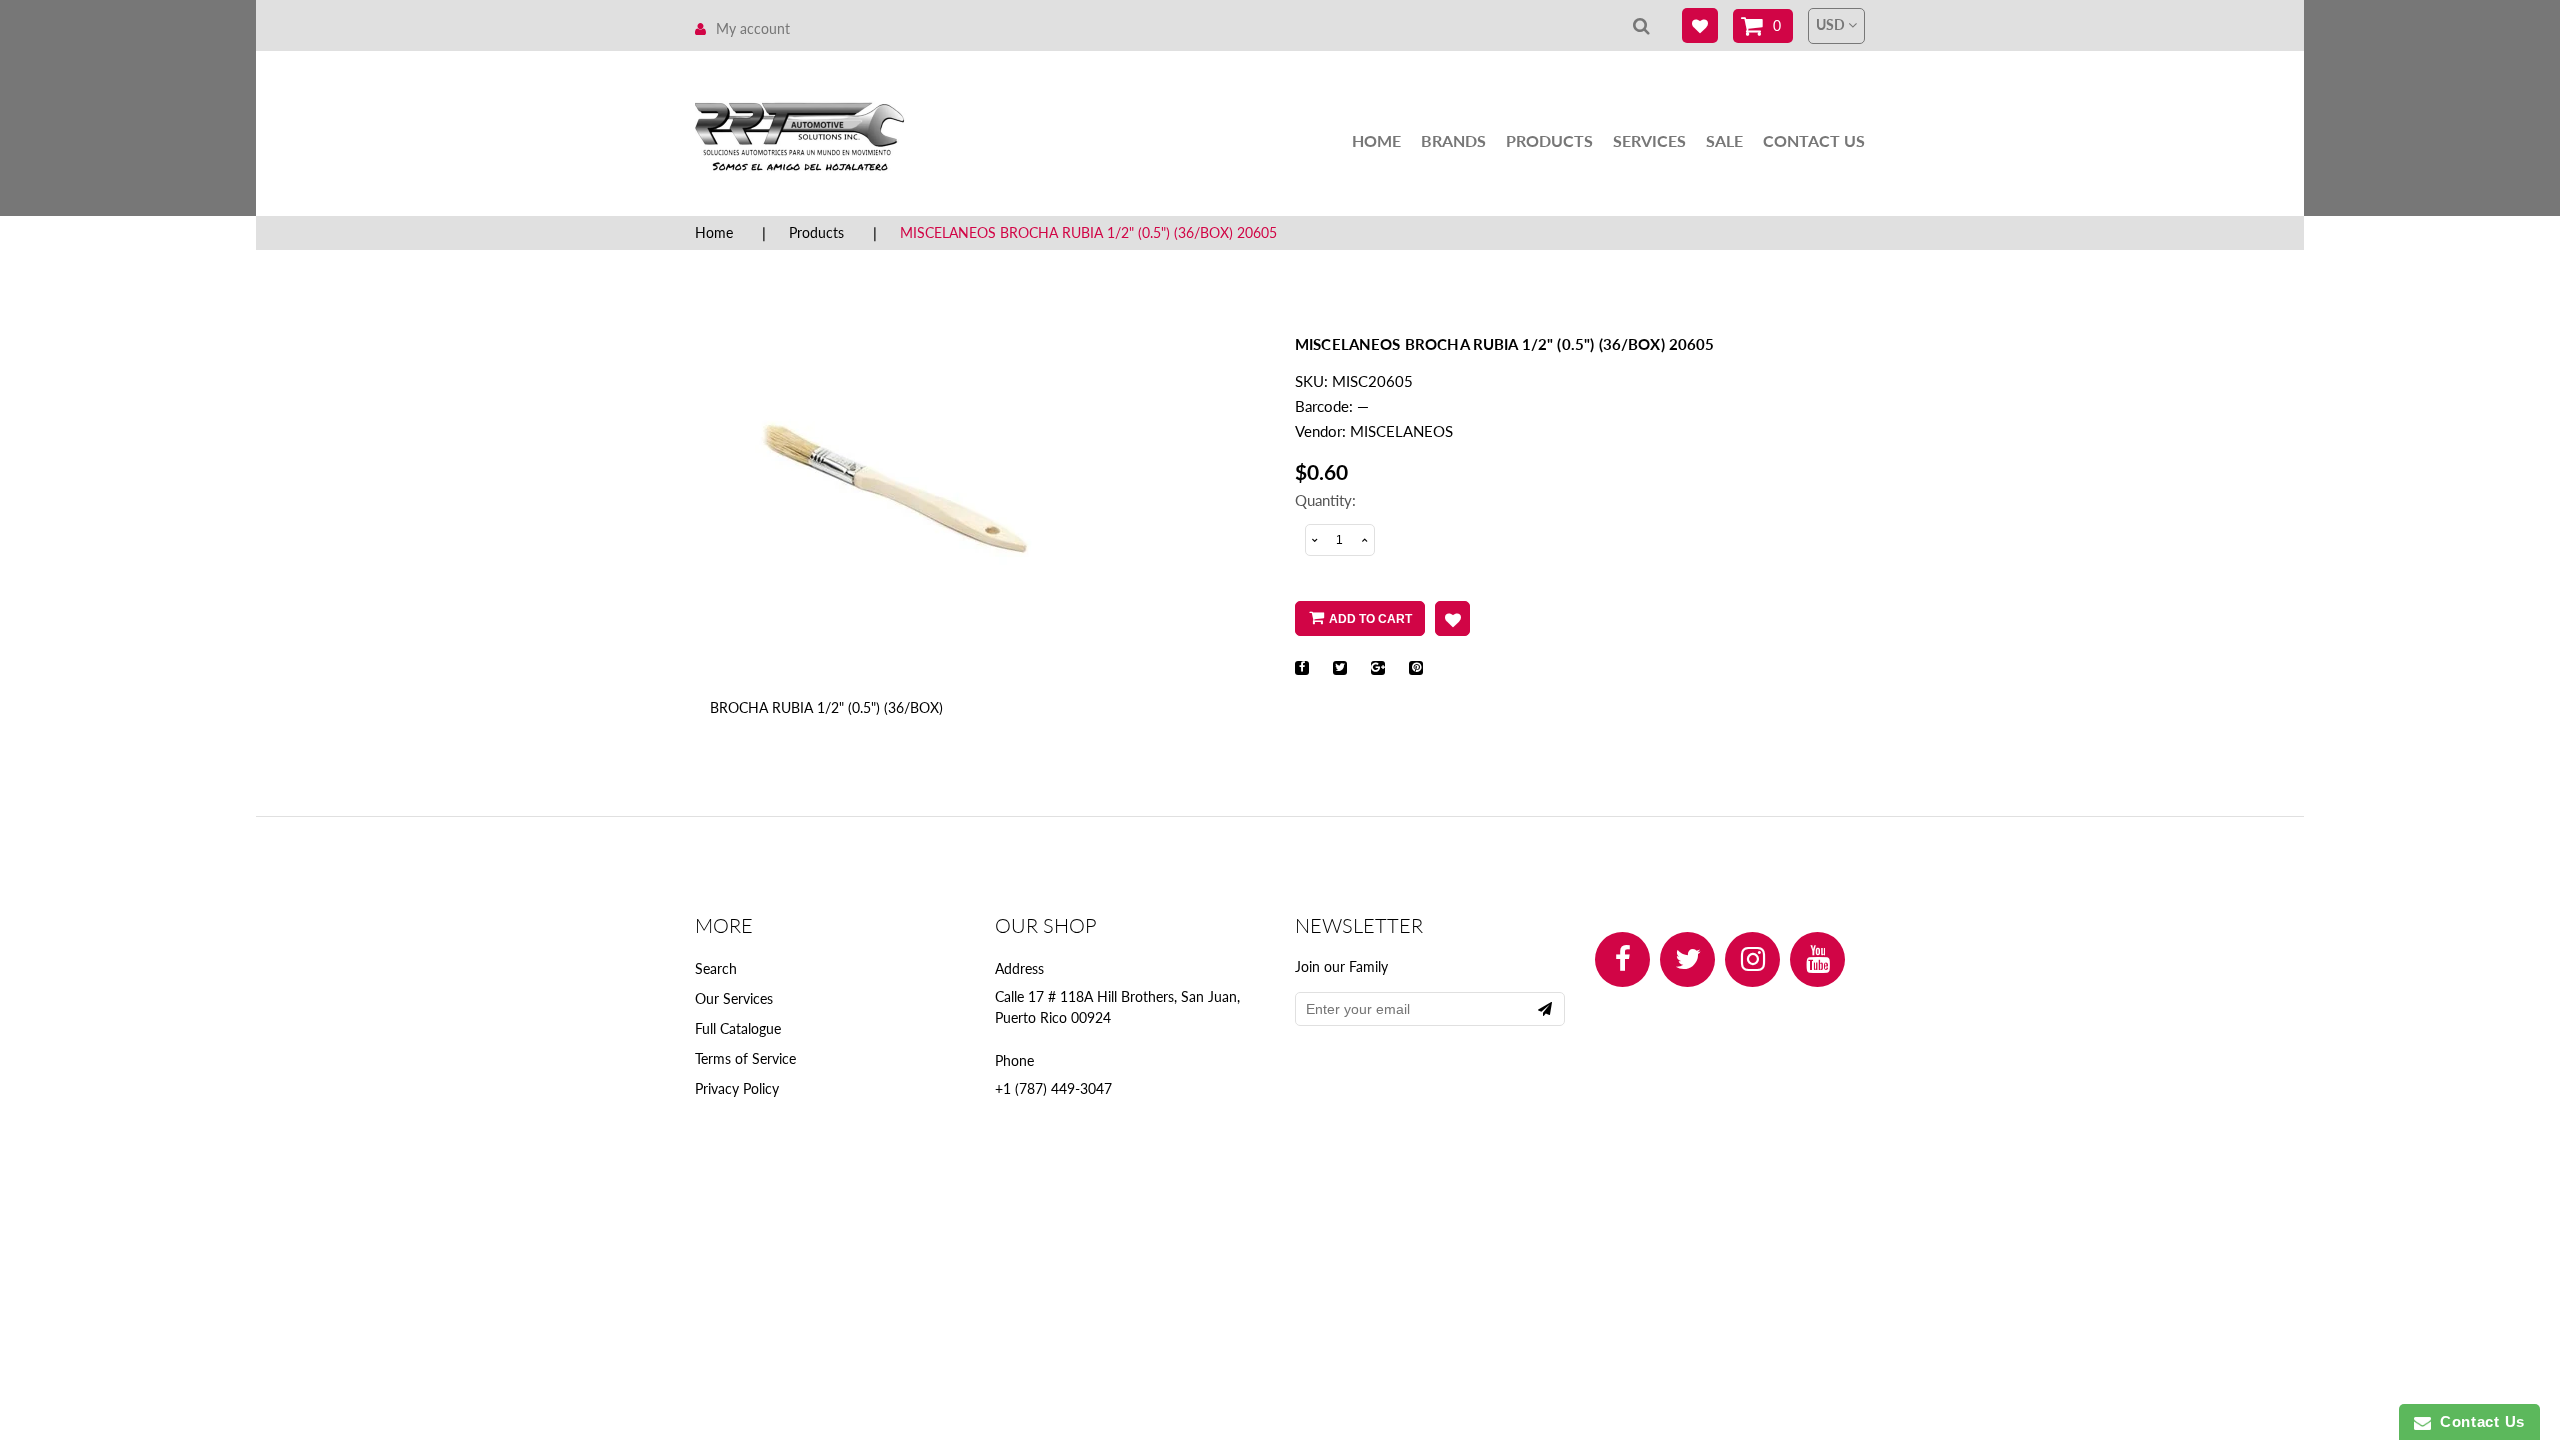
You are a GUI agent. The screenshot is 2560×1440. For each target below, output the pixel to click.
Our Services (734, 998)
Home (1376, 140)
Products (1549, 140)
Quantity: (1325, 500)
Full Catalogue (738, 1028)
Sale (1724, 140)
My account (753, 28)
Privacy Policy (737, 1088)
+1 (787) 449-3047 (1053, 1088)
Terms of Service (745, 1058)
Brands (1453, 140)
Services (1649, 140)
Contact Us (1814, 140)
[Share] (1302, 668)
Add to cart (1370, 619)
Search (716, 968)
